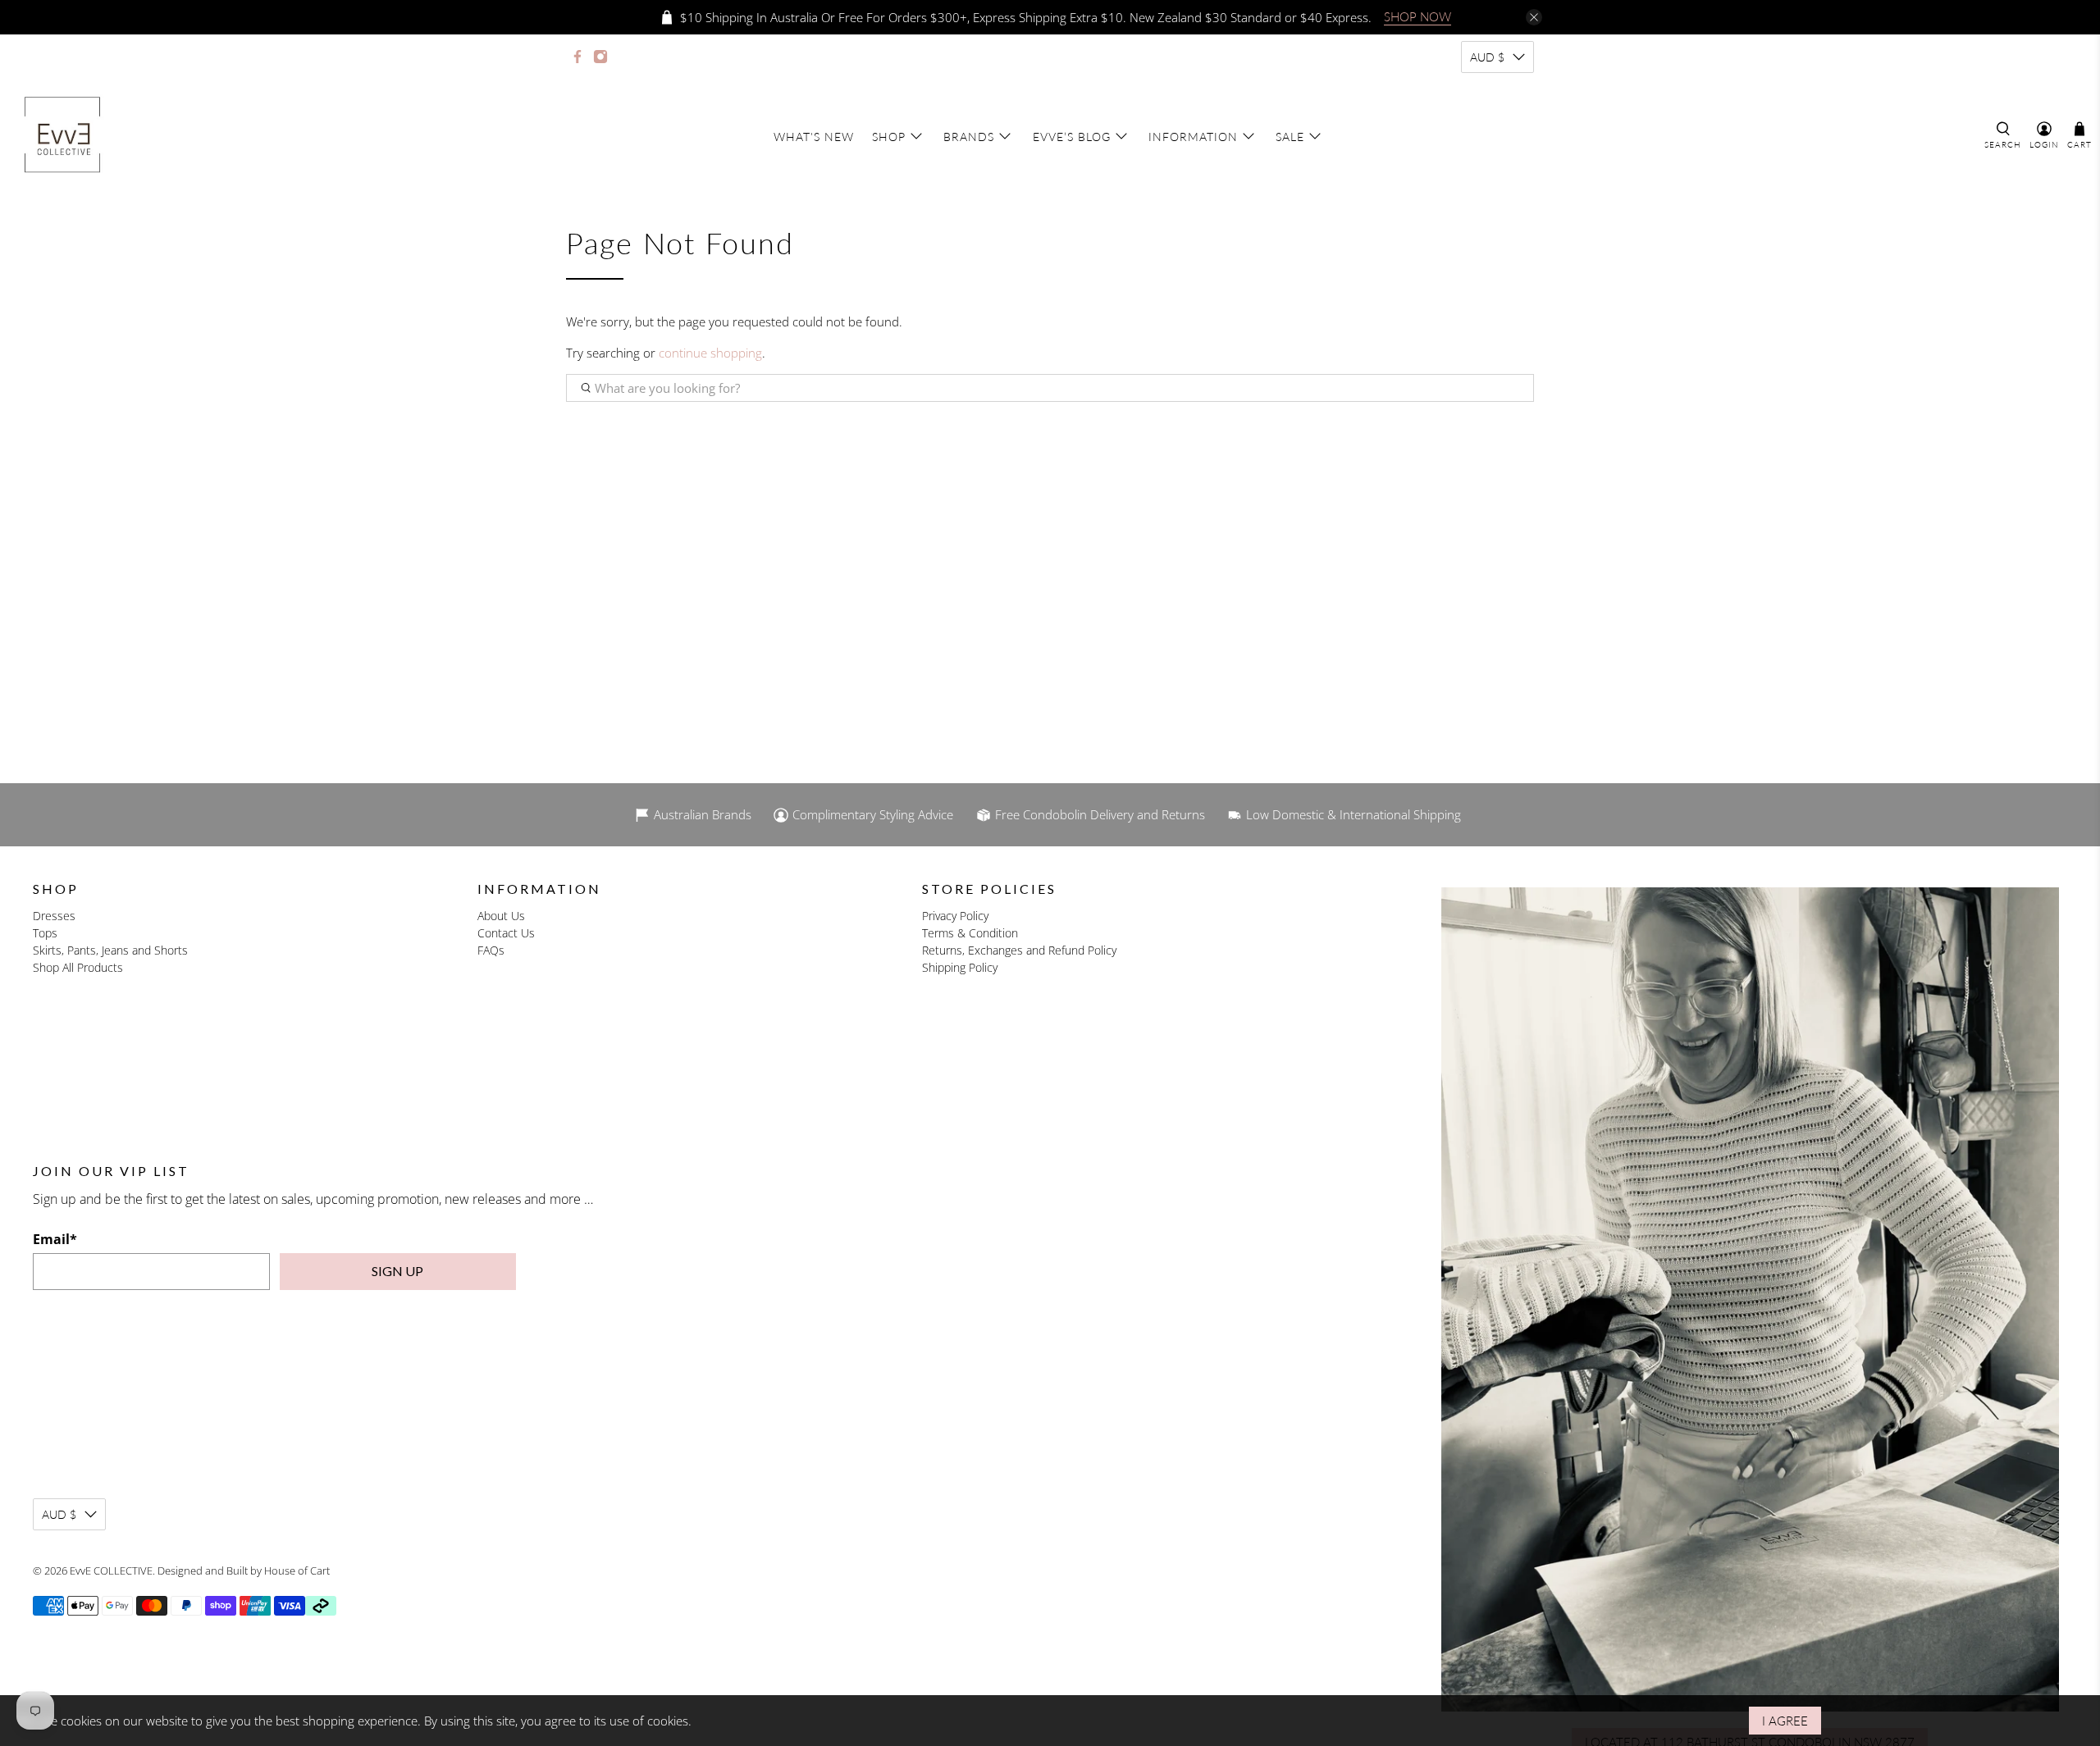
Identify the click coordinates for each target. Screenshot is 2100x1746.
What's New (814, 137)
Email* (55, 1239)
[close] (1534, 17)
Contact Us (506, 933)
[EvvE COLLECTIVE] (62, 136)
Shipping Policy (960, 967)
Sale (1290, 137)
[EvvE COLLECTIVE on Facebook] (577, 57)
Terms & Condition (970, 933)
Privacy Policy (955, 916)
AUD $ (1487, 57)
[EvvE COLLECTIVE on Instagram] (600, 57)
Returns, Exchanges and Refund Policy (1019, 950)
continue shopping (710, 353)
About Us (501, 916)
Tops (45, 933)
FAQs (491, 950)
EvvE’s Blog (1072, 137)
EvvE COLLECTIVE (111, 1570)
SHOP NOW (1417, 16)
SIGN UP (397, 1271)
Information (1193, 137)
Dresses (54, 916)
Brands (969, 137)
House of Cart (297, 1570)
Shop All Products (78, 967)
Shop (889, 137)
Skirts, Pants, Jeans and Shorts (110, 950)
